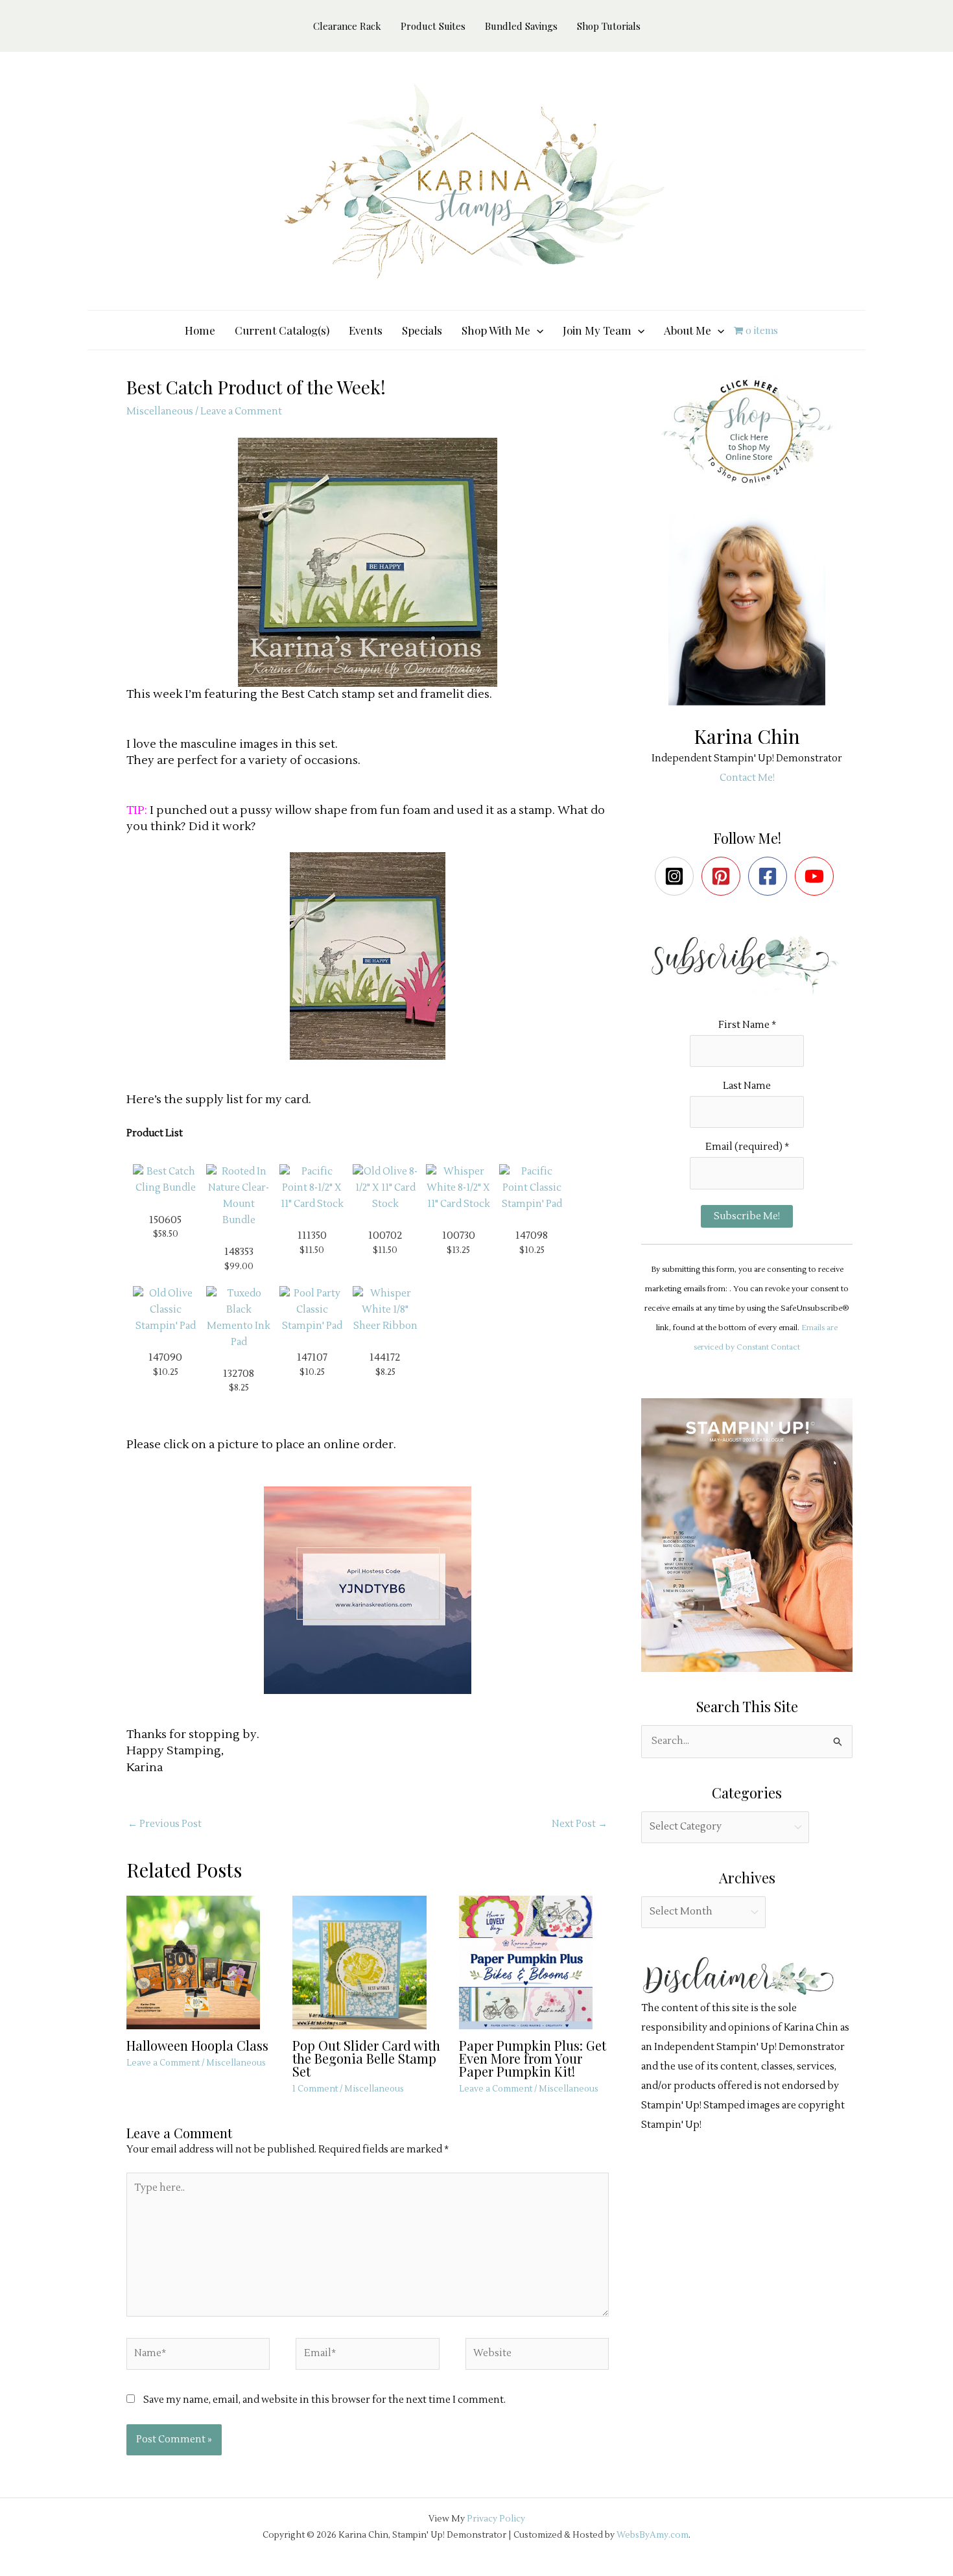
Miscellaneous (160, 411)
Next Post (580, 1824)
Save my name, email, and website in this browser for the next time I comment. (324, 2400)
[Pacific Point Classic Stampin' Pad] (532, 1188)
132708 (239, 1374)
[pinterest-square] (724, 876)
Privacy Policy (496, 2519)
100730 (459, 1235)
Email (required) (747, 1147)
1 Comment (315, 2089)
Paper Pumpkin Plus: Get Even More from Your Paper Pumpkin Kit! (533, 2058)
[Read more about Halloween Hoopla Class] (201, 1962)
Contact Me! (747, 778)
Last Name (747, 1086)
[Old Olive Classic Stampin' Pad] (165, 1310)
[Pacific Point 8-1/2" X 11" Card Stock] (312, 1188)
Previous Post (165, 1824)
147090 (165, 1357)
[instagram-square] (677, 876)
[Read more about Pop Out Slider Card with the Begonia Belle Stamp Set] (367, 1962)
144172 (385, 1357)
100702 (385, 1235)
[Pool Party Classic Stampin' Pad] (312, 1310)
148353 (239, 1252)
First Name (747, 1025)
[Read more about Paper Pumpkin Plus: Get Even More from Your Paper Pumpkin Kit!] (534, 1962)
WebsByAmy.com (653, 2535)
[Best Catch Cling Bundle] (165, 1180)
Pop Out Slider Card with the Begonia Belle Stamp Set (366, 2058)
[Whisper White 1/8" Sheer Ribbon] (385, 1310)
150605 (165, 1220)
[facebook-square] (771, 876)
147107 (312, 1357)
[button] (537, 330)
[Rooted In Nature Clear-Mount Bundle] (239, 1196)
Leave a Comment (241, 411)
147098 (532, 1235)
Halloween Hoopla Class (197, 2045)
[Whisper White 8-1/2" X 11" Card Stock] (458, 1188)
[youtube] (817, 876)
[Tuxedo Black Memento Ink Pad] (239, 1318)
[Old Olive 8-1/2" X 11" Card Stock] (385, 1188)
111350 (312, 1235)
